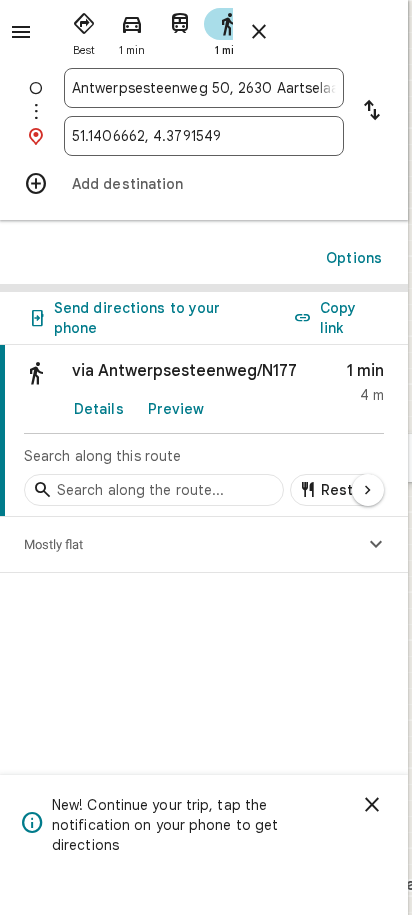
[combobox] (204, 88)
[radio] (84, 30)
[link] (204, 431)
